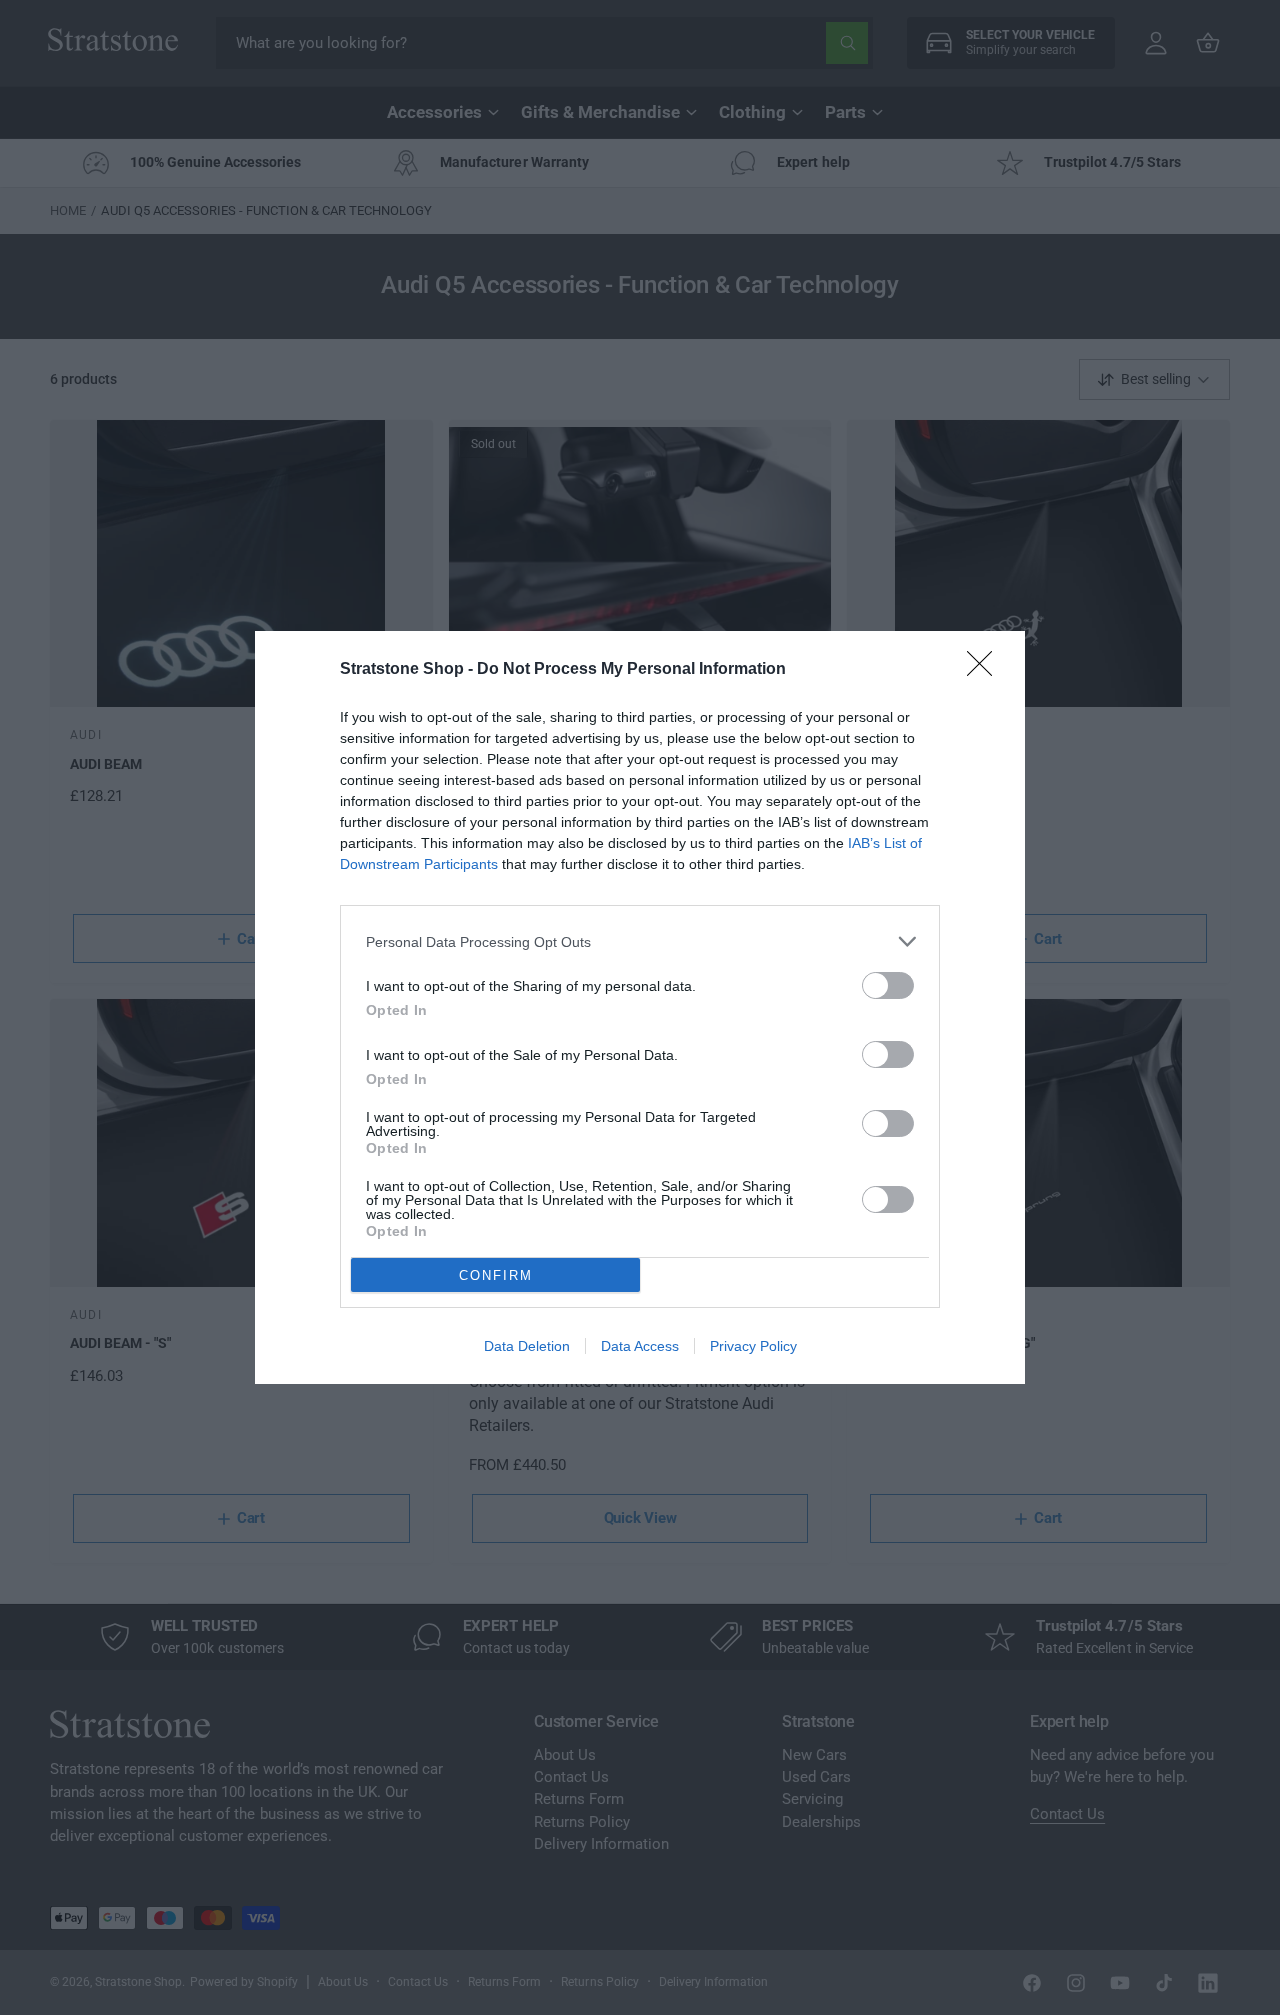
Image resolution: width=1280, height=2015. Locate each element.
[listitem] (640, 941)
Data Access (640, 1346)
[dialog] (640, 1007)
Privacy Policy (753, 1346)
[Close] (986, 670)
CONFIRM (496, 1275)
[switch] (888, 985)
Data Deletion (527, 1346)
